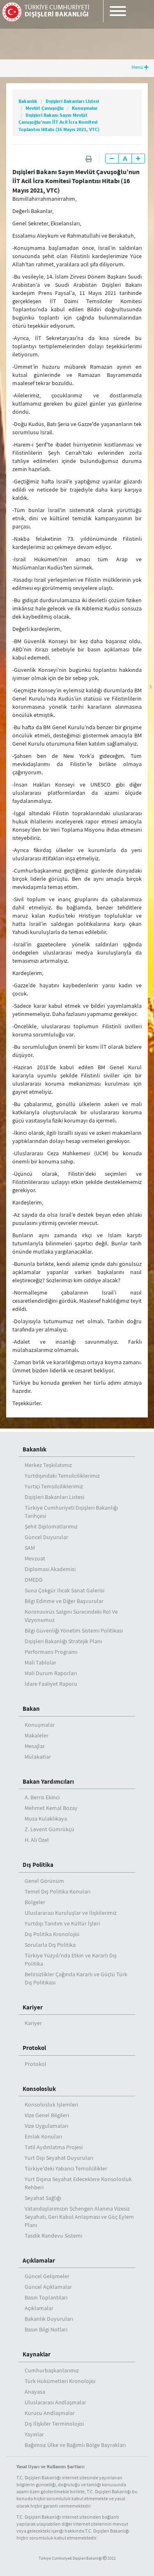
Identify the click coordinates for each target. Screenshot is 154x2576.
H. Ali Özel (37, 1840)
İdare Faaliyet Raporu (51, 1684)
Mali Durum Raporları (51, 1673)
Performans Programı (51, 1652)
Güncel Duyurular (46, 1537)
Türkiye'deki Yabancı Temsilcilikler (66, 2168)
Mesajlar (35, 1746)
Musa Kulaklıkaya (46, 1819)
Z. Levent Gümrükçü (49, 1829)
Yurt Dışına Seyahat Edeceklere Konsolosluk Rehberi (78, 2183)
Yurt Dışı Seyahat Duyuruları (59, 2158)
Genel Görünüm (44, 1881)
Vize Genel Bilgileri (47, 2115)
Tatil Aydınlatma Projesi (54, 2147)
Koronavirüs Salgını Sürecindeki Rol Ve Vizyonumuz (71, 1616)
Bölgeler (35, 1902)
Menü (138, 67)
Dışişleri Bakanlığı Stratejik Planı (63, 1641)
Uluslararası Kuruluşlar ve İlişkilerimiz (71, 1913)
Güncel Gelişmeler (47, 2276)
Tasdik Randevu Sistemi (53, 2236)
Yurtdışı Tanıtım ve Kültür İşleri (62, 1923)
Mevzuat (35, 1558)
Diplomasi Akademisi (50, 1569)
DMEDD (34, 1580)
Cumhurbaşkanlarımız (52, 2370)
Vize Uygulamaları (46, 2126)
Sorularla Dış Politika (50, 1945)
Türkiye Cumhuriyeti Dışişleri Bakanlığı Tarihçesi (71, 1512)
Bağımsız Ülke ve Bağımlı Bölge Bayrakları (75, 2445)
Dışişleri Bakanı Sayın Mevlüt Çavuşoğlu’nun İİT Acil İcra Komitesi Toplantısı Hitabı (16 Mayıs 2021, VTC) (59, 122)
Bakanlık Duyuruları (49, 2319)
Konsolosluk (39, 2089)
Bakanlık (28, 101)
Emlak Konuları (43, 2136)
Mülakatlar (38, 1757)
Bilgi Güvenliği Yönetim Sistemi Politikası (74, 1630)
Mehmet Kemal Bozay (51, 1808)
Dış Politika (38, 1865)
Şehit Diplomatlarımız (51, 1526)
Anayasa (35, 2392)
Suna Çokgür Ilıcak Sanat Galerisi (64, 1590)
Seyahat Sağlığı (43, 2198)
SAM (30, 1548)
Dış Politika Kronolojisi (52, 1934)
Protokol (34, 2048)
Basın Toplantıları (46, 2297)
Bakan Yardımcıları (48, 1781)
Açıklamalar (39, 2260)
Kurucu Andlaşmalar (50, 2413)
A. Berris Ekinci (42, 1797)
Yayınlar (34, 2434)
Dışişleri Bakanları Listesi (72, 101)
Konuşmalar (85, 108)
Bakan (31, 1709)
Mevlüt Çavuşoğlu (45, 108)
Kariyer (33, 2007)
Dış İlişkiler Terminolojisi (54, 2424)
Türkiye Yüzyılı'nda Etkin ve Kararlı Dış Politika (71, 1959)
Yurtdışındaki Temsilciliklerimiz (62, 1476)
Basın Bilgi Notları (46, 2329)
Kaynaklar (37, 2354)
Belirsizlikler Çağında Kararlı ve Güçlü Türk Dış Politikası (76, 1978)
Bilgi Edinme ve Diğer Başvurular (64, 1601)
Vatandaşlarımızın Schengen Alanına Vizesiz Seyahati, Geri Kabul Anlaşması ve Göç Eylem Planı (79, 2217)
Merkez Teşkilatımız (48, 1465)
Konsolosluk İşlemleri (51, 2104)
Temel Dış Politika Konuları (57, 1891)
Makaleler (37, 1735)
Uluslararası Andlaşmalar (55, 2402)
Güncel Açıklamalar (48, 2287)
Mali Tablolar (40, 1662)
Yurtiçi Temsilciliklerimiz (54, 1486)
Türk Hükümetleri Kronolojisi (60, 2381)
